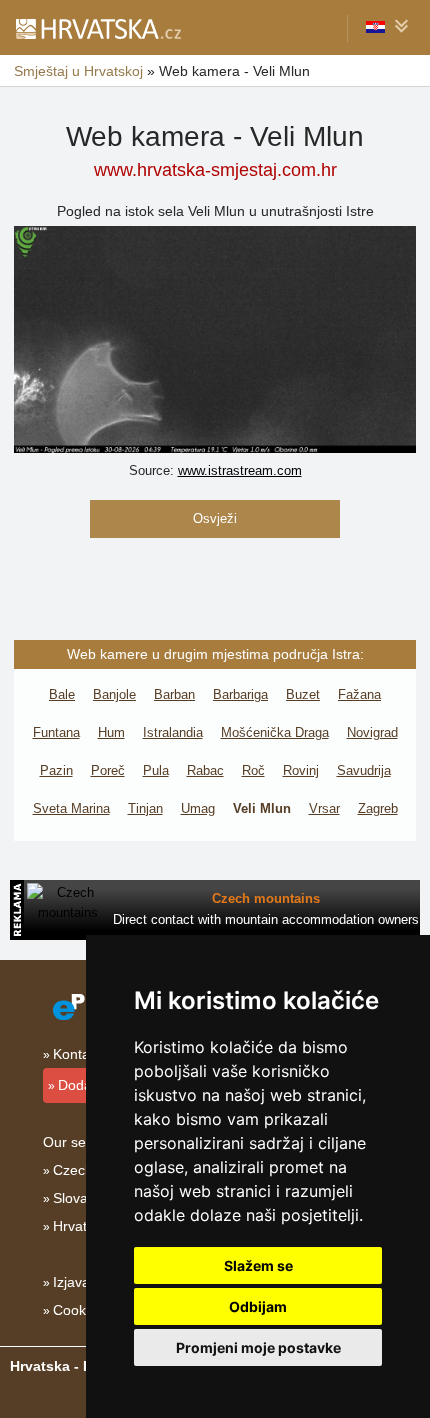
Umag (198, 808)
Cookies (78, 1310)
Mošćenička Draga (275, 732)
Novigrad (372, 732)
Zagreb (378, 808)
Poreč (108, 770)
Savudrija (364, 770)
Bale (62, 694)
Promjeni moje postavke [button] (258, 1347)
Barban (174, 694)
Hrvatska (81, 1226)
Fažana (359, 694)
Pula (156, 770)
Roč (253, 770)
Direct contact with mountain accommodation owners (266, 919)
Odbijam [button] (258, 1306)
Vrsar (324, 808)
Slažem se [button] (258, 1265)
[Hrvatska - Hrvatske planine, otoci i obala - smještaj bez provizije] (97, 28)
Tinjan (145, 808)
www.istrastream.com (240, 470)
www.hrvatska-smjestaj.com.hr (215, 170)
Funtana (56, 732)
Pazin (56, 770)
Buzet (303, 694)
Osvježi (215, 518)
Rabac (205, 770)
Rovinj (301, 770)
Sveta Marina (71, 808)
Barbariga (240, 694)
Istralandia (173, 732)
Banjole (114, 694)
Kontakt (77, 1054)
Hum (111, 732)
